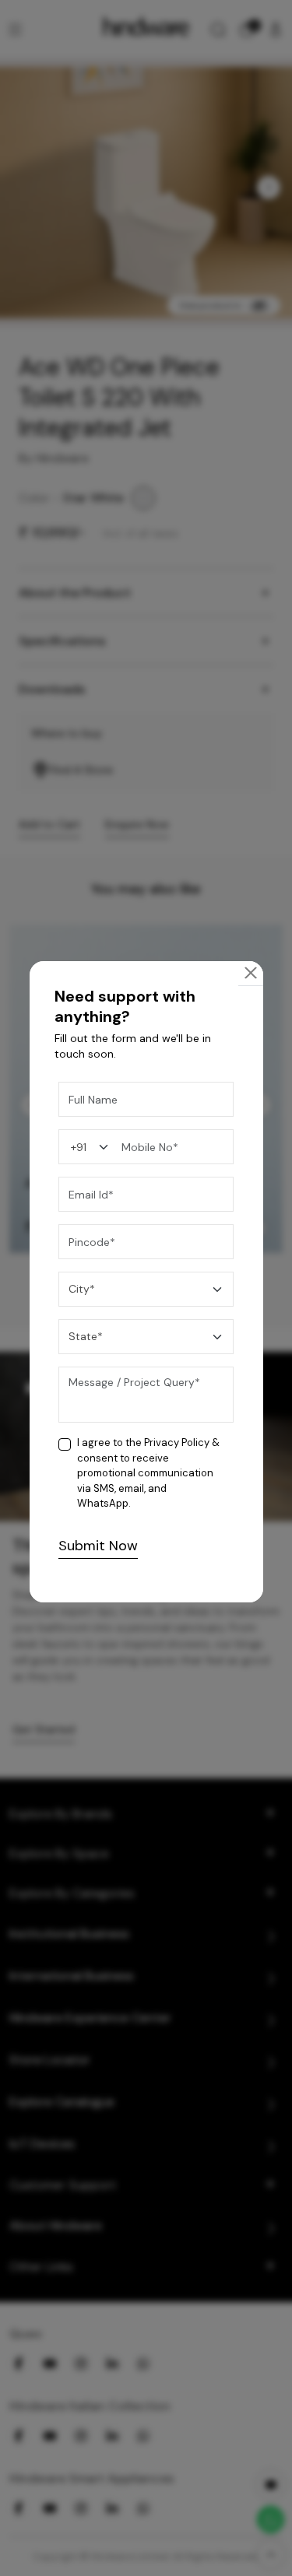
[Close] (251, 973)
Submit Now (98, 1546)
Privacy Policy (177, 1442)
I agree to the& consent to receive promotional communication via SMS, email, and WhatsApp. (148, 1473)
